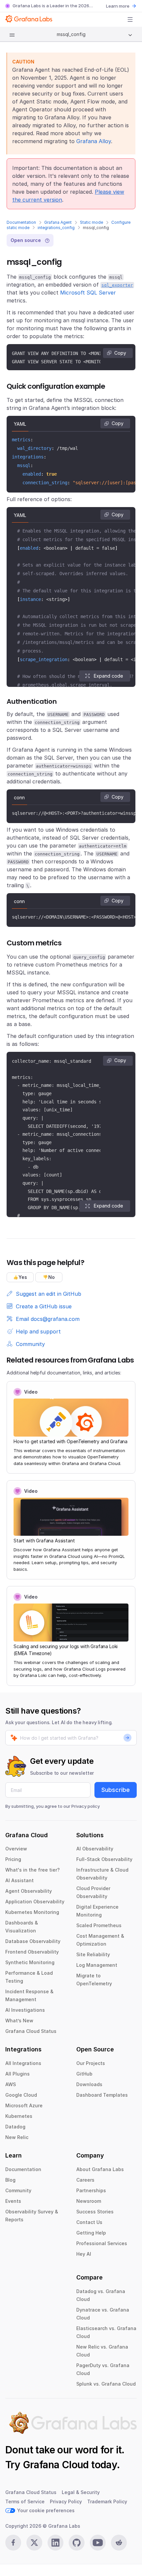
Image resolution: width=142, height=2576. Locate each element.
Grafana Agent (58, 222)
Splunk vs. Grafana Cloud (106, 2384)
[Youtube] (98, 2543)
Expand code (108, 676)
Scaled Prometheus (99, 1925)
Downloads (89, 2084)
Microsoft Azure (24, 2105)
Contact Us (89, 2222)
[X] (34, 2543)
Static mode (91, 222)
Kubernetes (19, 2116)
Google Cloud (21, 2095)
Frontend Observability (32, 1952)
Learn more (118, 6)
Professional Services (102, 2243)
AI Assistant (19, 1880)
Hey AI (84, 2254)
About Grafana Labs (100, 2169)
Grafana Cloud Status (31, 2031)
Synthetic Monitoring (30, 1962)
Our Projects (91, 2063)
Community (18, 2190)
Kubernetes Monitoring (32, 1912)
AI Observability (95, 1849)
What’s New (19, 2021)
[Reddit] (119, 2543)
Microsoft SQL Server (88, 293)
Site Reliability (93, 1954)
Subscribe (116, 1790)
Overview (16, 1849)
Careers (85, 2180)
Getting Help (91, 2233)
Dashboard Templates (102, 2095)
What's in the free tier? (33, 1870)
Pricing (13, 1859)
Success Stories (95, 2212)
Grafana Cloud (56, 2465)
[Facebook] (13, 2543)
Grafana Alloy (94, 141)
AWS (11, 2084)
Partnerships (91, 2190)
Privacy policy (86, 1806)
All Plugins (18, 2074)
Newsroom (89, 2201)
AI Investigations (25, 2010)
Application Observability (35, 1902)
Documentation (21, 222)
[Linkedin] (55, 2543)
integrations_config (56, 228)
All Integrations (23, 2063)
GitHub (84, 2074)
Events (13, 2201)
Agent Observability (29, 1891)
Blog (10, 2180)
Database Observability (33, 1941)
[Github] (77, 2543)
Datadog (15, 2127)
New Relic (17, 2137)
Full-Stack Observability (104, 1859)
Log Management (97, 1965)
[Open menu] (130, 20)
